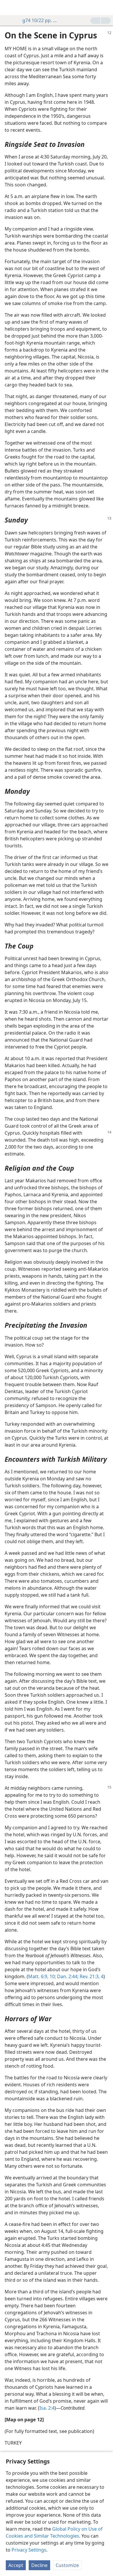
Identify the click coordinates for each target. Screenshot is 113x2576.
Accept (16, 2565)
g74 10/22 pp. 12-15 (41, 20)
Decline (39, 2565)
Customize (67, 2565)
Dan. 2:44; (67, 1976)
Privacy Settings (29, 2550)
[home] (9, 8)
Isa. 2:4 (47, 2408)
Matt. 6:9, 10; (42, 1976)
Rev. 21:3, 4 (91, 1976)
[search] (106, 8)
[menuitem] (9, 8)
